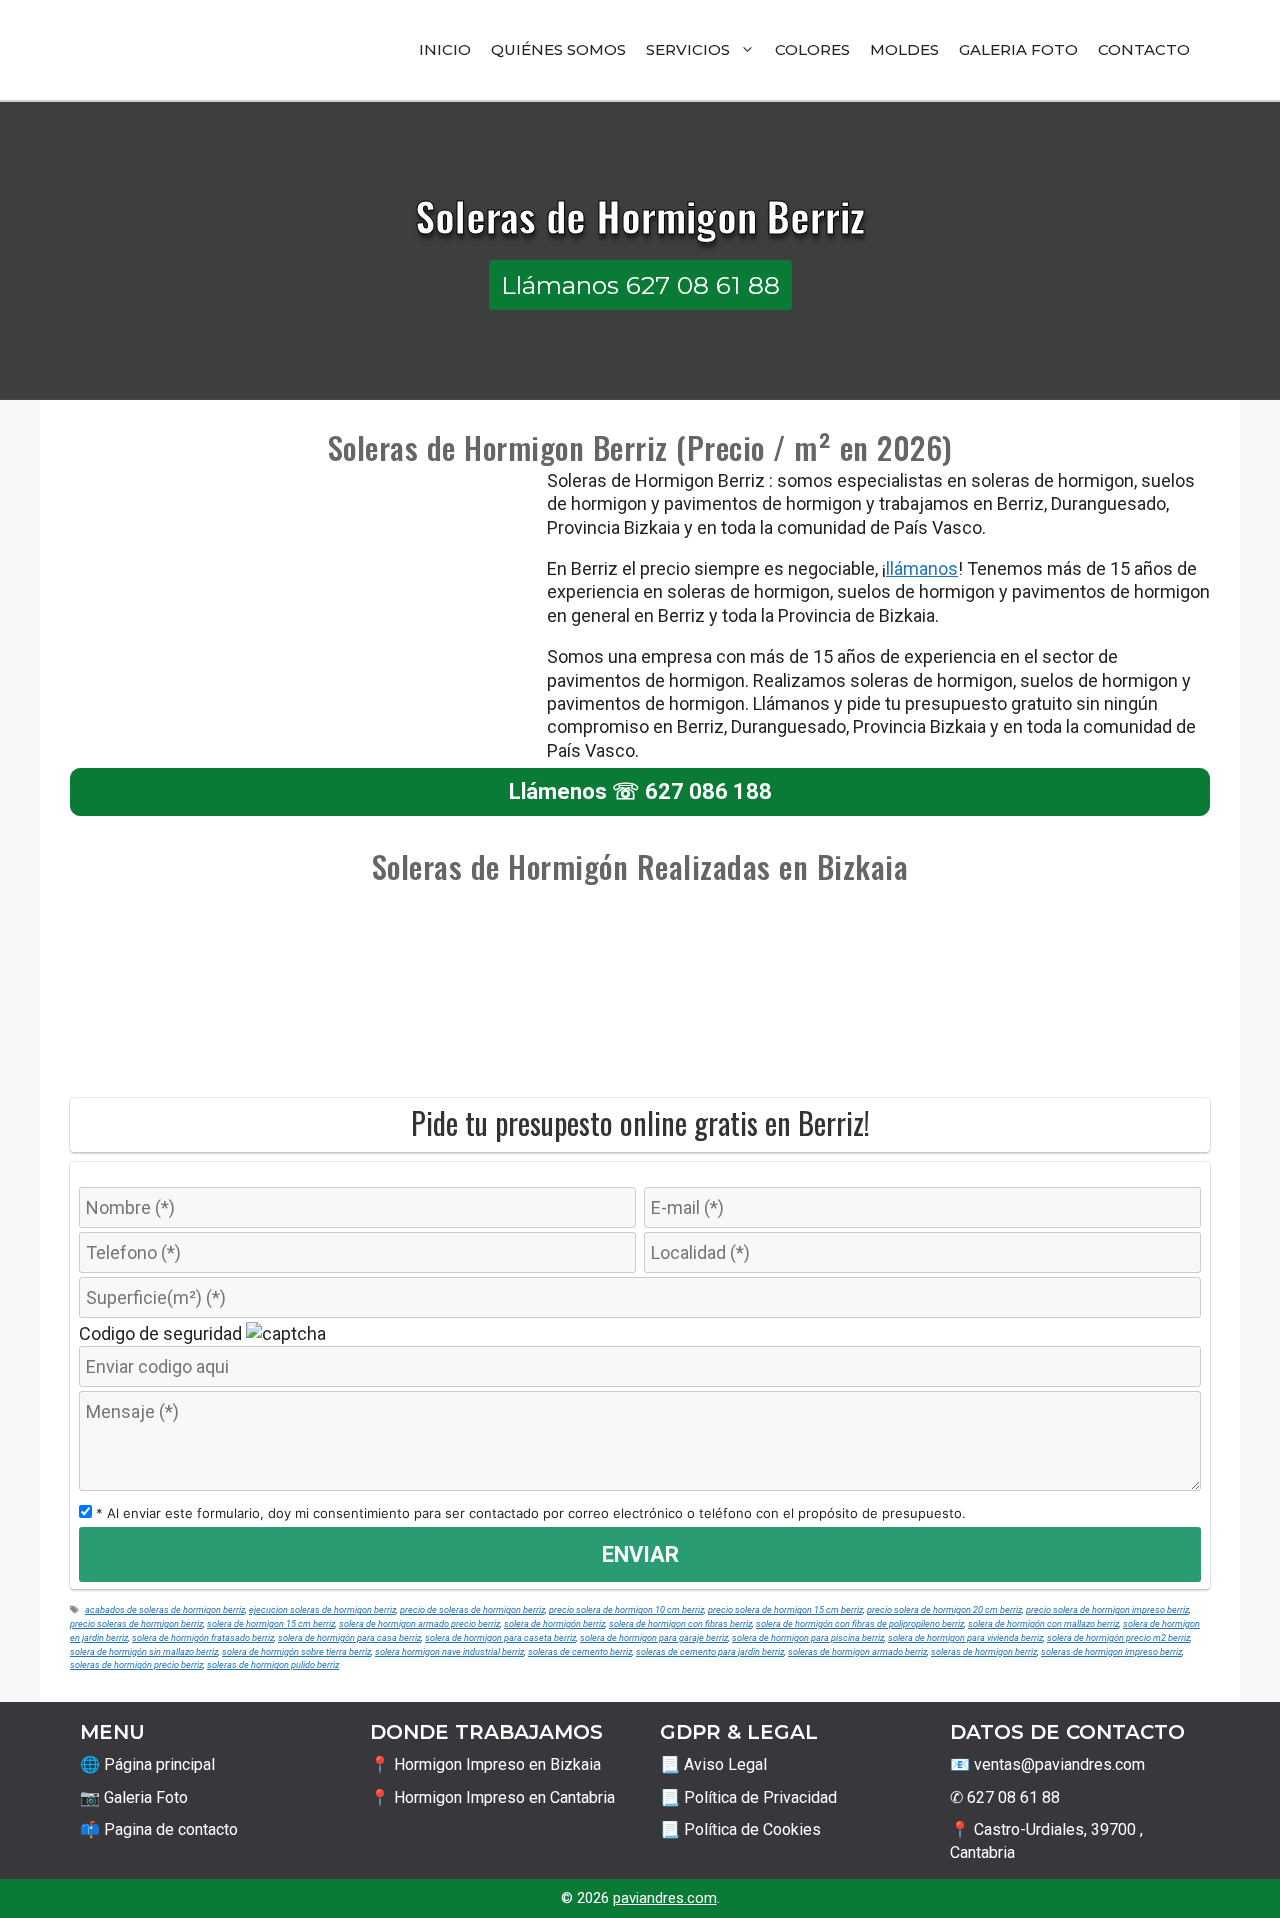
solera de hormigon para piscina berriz (808, 1637)
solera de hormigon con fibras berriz (680, 1623)
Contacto (1144, 49)
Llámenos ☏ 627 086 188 (640, 791)
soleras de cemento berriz (580, 1651)
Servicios (688, 49)
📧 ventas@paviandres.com (1047, 1764)
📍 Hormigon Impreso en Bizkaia (485, 1764)
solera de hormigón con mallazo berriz (1043, 1623)
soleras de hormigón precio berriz (136, 1664)
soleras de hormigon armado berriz (857, 1651)
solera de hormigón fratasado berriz (203, 1637)
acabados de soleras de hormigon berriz (165, 1609)
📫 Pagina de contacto (159, 1829)
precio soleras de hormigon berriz (136, 1623)
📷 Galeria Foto (134, 1797)
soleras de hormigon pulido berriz (273, 1664)
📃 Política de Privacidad (748, 1797)
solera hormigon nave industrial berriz (449, 1651)
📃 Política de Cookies (740, 1829)
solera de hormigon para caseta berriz (500, 1637)
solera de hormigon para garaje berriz (654, 1637)
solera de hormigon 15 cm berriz (271, 1623)
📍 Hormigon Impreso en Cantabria (492, 1797)
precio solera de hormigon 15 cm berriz (785, 1609)
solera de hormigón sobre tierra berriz (296, 1651)
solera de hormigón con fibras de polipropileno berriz (860, 1623)
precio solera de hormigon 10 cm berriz (626, 1609)
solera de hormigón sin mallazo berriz (144, 1651)
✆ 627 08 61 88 (1005, 1797)
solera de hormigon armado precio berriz (419, 1623)
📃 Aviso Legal (713, 1764)
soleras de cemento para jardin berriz (710, 1651)
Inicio (445, 49)
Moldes (904, 49)
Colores (812, 49)
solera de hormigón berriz (554, 1623)
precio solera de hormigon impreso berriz (1107, 1609)
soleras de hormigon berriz (984, 1651)
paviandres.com (665, 1898)
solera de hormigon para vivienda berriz (965, 1637)
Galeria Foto (1018, 49)
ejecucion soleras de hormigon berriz (322, 1609)
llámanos (922, 568)
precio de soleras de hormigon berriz (472, 1609)
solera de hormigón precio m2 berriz (1118, 1637)
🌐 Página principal (147, 1764)
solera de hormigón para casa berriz (349, 1637)
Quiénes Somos (558, 49)
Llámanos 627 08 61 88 (640, 285)
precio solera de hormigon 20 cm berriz (944, 1609)
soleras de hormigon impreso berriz (1111, 1651)
